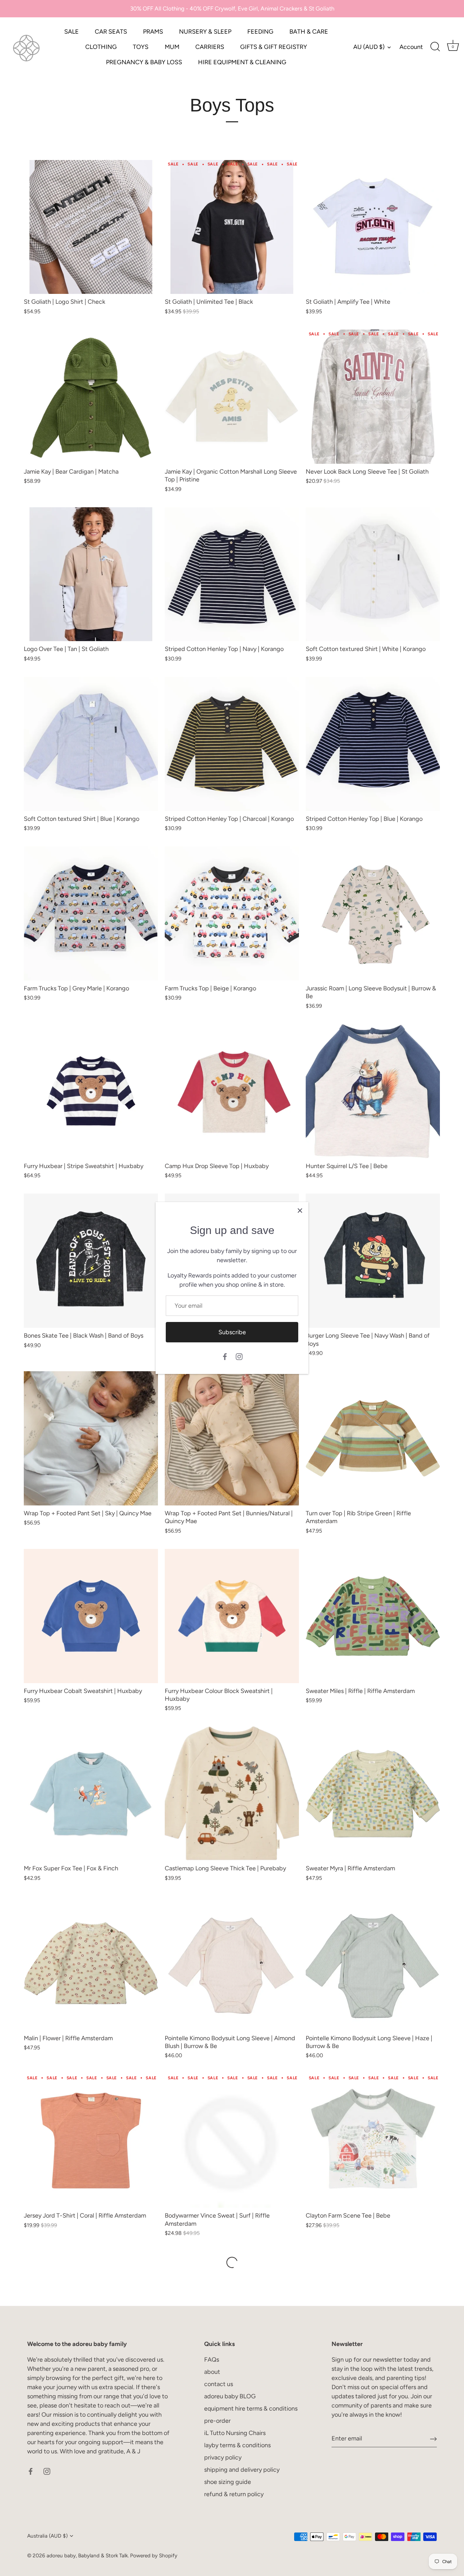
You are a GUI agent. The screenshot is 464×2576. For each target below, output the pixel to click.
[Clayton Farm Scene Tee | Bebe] (373, 2141)
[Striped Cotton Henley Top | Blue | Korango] (373, 744)
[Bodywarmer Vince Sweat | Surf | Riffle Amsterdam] (232, 2141)
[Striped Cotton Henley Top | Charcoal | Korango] (232, 744)
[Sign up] (433, 2439)
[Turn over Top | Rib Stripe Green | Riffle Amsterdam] (373, 1438)
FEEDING (260, 32)
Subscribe (232, 1332)
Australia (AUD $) (47, 2536)
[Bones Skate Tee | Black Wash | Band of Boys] (91, 1261)
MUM (172, 47)
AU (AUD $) (369, 47)
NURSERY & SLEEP (205, 32)
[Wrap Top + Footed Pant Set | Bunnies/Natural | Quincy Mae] (232, 1438)
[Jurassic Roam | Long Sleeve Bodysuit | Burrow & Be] (373, 913)
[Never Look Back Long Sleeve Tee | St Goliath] (373, 397)
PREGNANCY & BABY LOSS (144, 62)
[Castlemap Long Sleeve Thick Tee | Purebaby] (232, 1793)
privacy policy (223, 2457)
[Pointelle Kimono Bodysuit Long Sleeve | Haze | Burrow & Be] (373, 1963)
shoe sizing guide (228, 2482)
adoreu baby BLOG (230, 2396)
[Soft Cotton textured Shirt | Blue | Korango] (91, 744)
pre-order (217, 2421)
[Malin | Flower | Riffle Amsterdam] (91, 1963)
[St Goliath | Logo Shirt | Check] (91, 227)
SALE (72, 32)
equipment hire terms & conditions (251, 2409)
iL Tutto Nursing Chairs (235, 2433)
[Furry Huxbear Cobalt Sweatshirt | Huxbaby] (91, 1616)
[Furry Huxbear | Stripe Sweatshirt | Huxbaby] (91, 1091)
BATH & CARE (309, 32)
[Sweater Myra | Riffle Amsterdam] (373, 1793)
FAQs (212, 2360)
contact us (219, 2384)
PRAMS (153, 32)
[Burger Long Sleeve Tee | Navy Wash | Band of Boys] (373, 1261)
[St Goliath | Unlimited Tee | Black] (232, 227)
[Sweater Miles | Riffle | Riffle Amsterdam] (373, 1616)
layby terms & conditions (237, 2445)
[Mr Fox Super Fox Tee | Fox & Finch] (91, 1793)
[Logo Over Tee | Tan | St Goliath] (91, 574)
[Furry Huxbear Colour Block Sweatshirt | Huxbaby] (232, 1616)
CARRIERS (210, 47)
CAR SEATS (111, 32)
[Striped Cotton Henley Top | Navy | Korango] (232, 574)
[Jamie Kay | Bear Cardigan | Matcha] (91, 397)
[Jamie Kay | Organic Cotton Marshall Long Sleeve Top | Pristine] (232, 397)
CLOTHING (101, 47)
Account (411, 47)
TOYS (141, 47)
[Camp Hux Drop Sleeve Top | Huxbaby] (232, 1091)
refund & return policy (234, 2494)
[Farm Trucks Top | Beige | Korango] (232, 913)
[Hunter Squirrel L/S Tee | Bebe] (373, 1091)
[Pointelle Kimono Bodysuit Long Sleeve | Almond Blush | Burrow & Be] (232, 1963)
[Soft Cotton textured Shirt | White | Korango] (373, 574)
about (212, 2372)
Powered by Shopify (154, 2555)
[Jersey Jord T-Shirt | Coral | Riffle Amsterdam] (91, 2141)
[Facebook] (225, 1356)
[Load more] (232, 2262)
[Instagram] (239, 1356)
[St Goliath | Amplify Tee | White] (373, 227)
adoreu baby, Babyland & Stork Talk (87, 2555)
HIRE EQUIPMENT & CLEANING (242, 62)
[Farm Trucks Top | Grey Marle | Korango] (91, 913)
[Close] (300, 1211)
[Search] (435, 47)
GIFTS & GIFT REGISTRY (274, 47)
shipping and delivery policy (242, 2470)
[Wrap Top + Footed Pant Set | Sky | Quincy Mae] (91, 1438)
